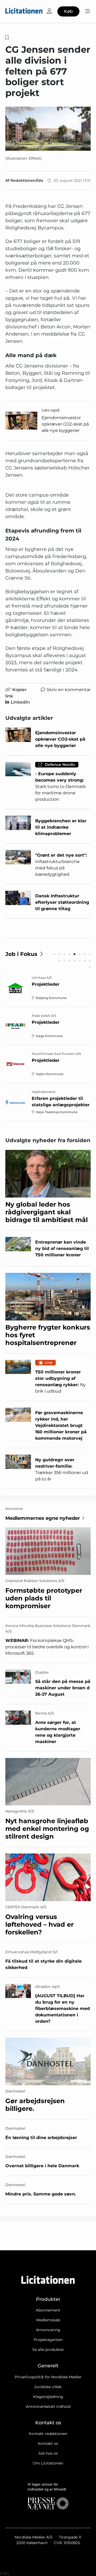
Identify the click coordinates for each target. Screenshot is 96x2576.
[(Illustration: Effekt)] (48, 129)
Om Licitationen (48, 2463)
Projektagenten (48, 2340)
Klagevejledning (48, 2397)
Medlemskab (48, 2320)
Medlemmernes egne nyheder (43, 1518)
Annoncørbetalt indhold (48, 2406)
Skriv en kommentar (69, 690)
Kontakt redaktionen (48, 2434)
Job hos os (48, 2453)
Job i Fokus (21, 954)
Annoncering (48, 2330)
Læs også (51, 410)
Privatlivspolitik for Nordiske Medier (48, 2377)
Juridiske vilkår (48, 2387)
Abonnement (48, 2310)
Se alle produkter (48, 2350)
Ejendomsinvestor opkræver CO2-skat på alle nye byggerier (65, 424)
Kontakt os (48, 2443)
